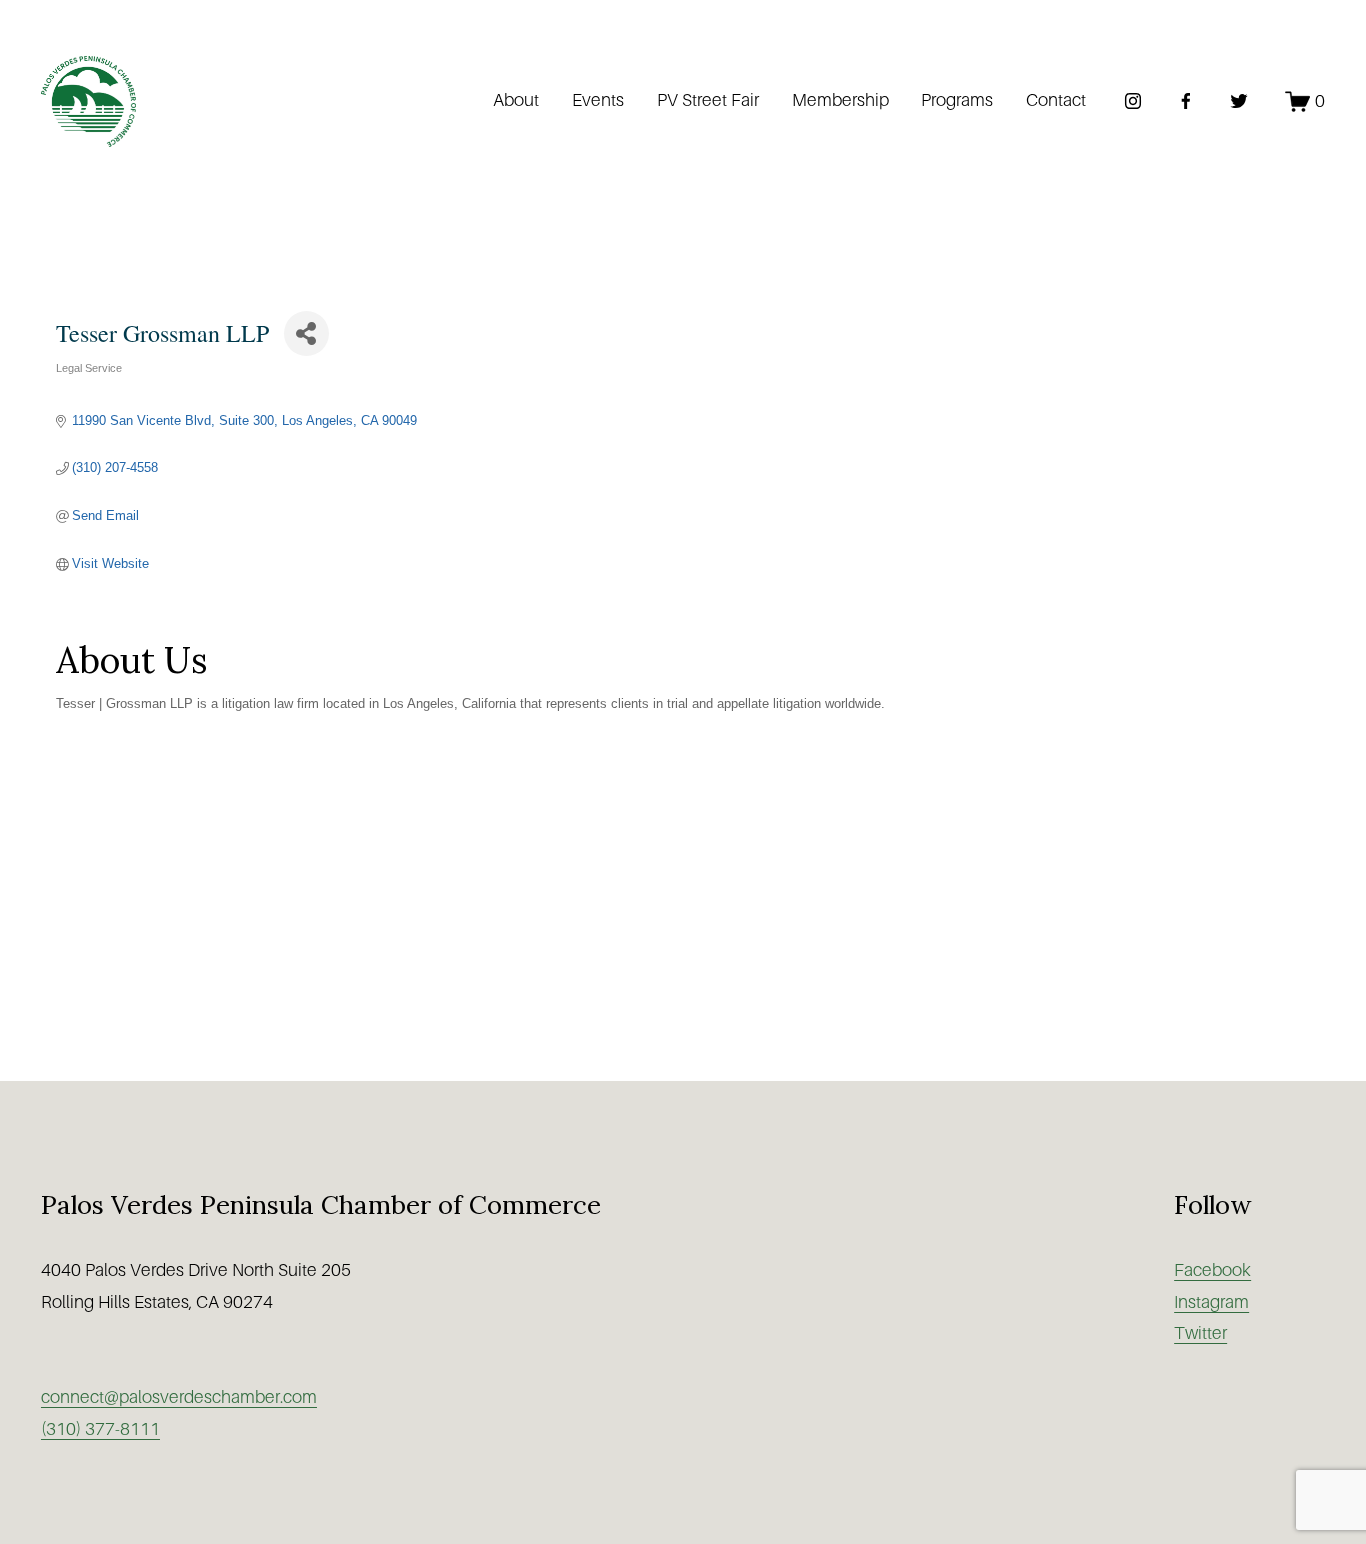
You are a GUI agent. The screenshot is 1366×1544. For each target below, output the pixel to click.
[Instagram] (1133, 101)
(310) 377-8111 (100, 1429)
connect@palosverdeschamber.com (179, 1397)
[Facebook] (1186, 101)
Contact (1056, 100)
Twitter (1200, 1333)
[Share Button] (306, 333)
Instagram (1211, 1302)
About (516, 100)
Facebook (1212, 1270)
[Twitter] (1239, 101)
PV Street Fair (708, 100)
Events (598, 100)
